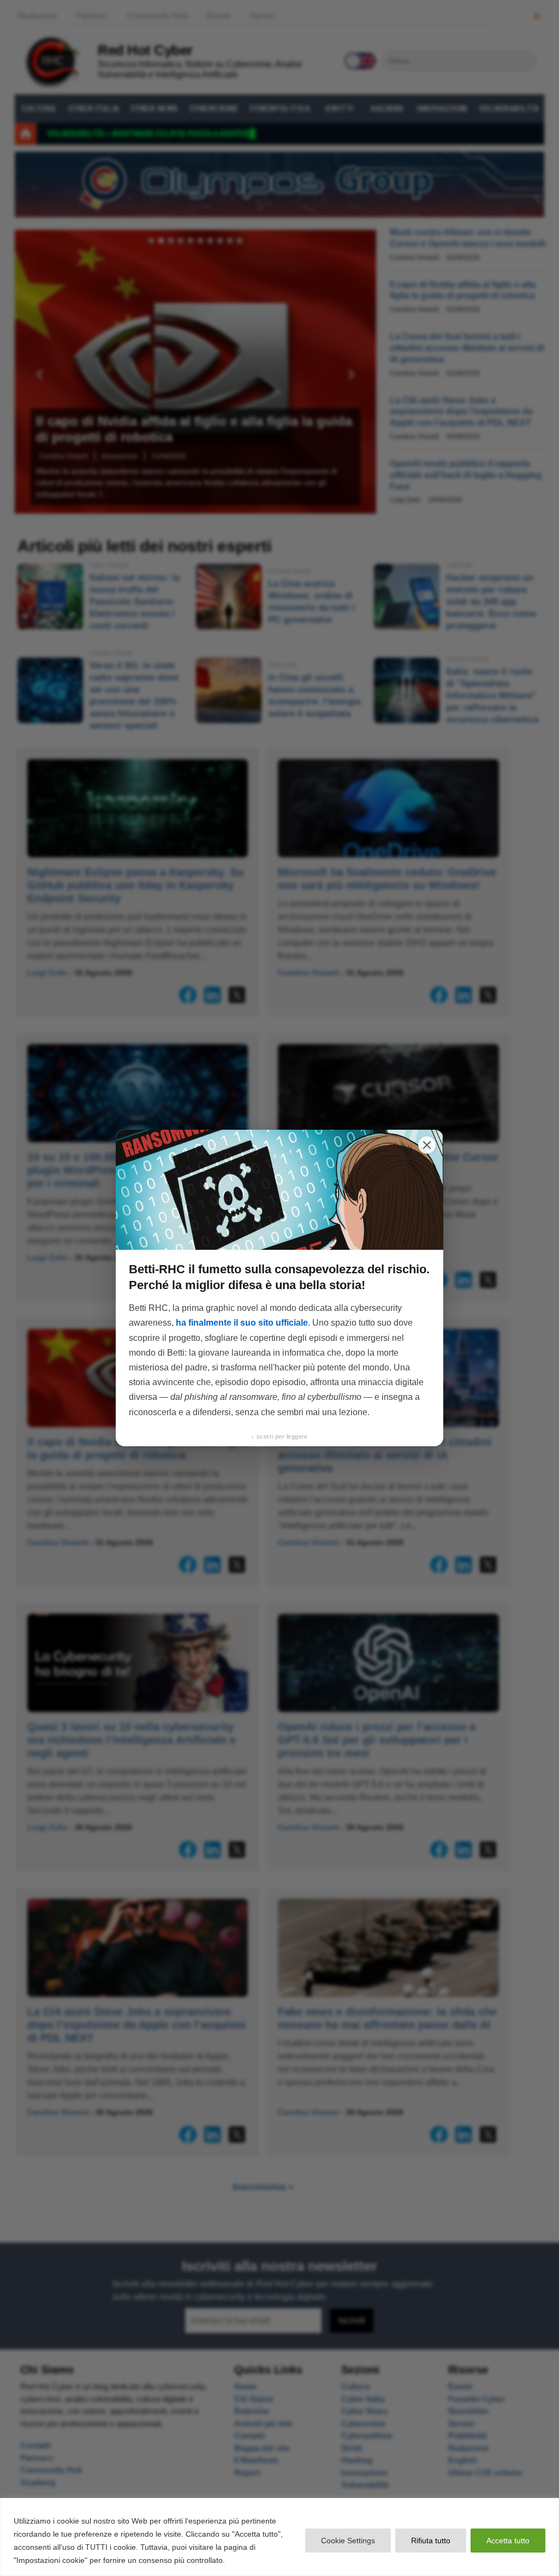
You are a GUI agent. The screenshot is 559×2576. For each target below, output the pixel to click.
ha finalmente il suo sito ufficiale (242, 1323)
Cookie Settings (348, 2541)
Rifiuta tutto (431, 2541)
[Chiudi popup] (427, 1145)
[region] (279, 2537)
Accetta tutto (508, 2541)
